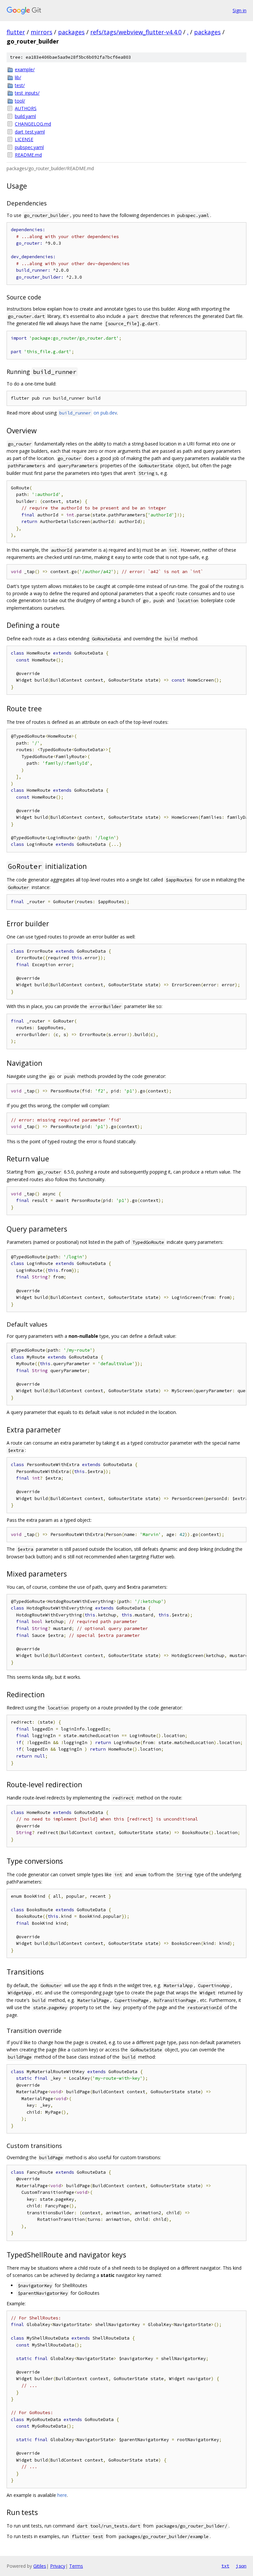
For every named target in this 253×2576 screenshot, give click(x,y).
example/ (25, 69)
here (62, 2495)
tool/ (20, 101)
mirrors (42, 32)
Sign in (239, 10)
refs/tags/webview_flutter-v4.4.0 (136, 32)
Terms (76, 2566)
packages (71, 32)
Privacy (58, 2566)
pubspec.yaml (29, 147)
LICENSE (24, 139)
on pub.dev (88, 413)
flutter (16, 32)
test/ (20, 85)
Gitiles (40, 2566)
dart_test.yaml (30, 132)
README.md (28, 155)
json (241, 2566)
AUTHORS (26, 108)
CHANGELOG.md (33, 124)
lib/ (18, 77)
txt (225, 2566)
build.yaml (25, 116)
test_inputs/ (27, 93)
